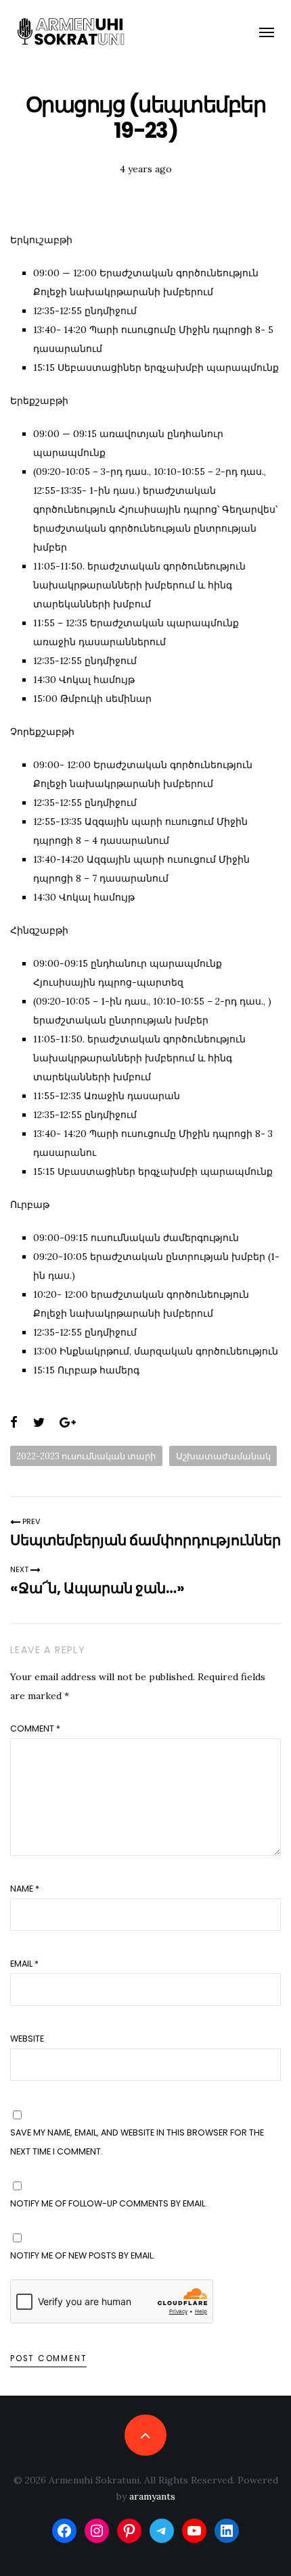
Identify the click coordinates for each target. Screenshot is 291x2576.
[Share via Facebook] (14, 1423)
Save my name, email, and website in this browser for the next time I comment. (137, 2142)
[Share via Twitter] (39, 1423)
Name (25, 1889)
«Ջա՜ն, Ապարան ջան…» (97, 1588)
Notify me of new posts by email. (83, 2255)
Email (24, 1964)
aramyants (152, 2496)
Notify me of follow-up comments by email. (109, 2203)
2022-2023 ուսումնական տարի (86, 1456)
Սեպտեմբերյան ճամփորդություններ (145, 1540)
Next (20, 1569)
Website (27, 2039)
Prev (30, 1521)
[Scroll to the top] (145, 2435)
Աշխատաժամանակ (223, 1456)
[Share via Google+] (68, 1423)
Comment (35, 1728)
